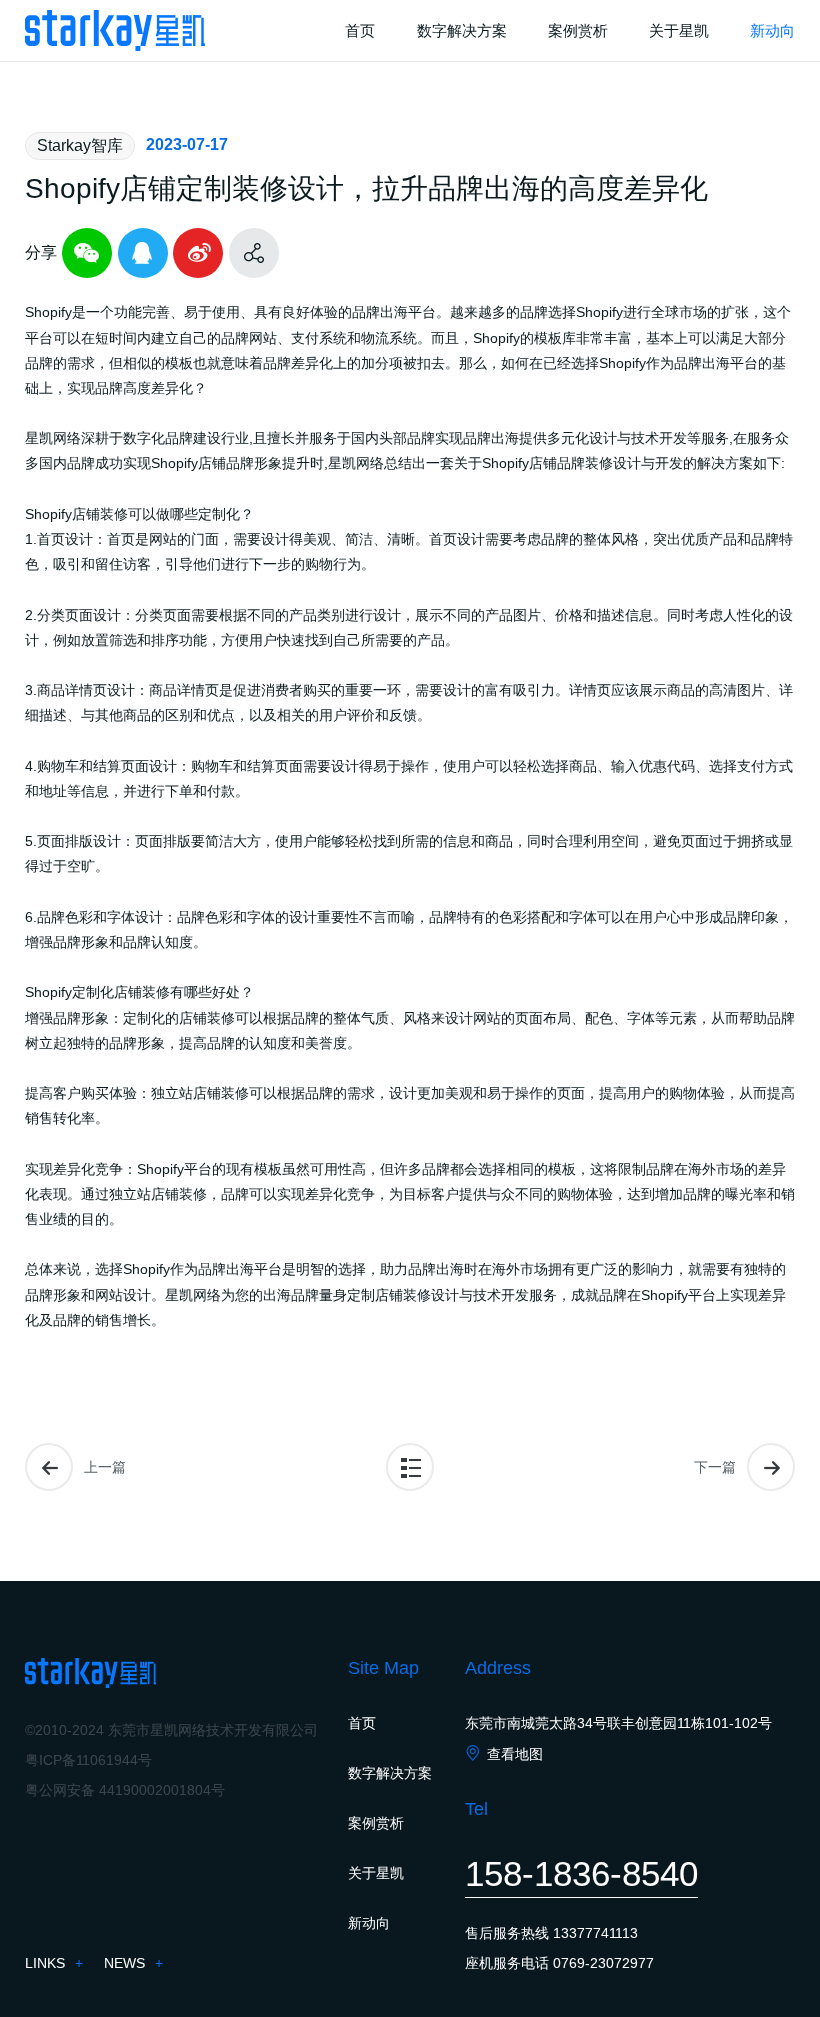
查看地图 (515, 1754)
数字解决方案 (390, 1773)
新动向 (369, 1923)
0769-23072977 (603, 1963)
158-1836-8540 (581, 1873)
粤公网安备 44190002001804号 (125, 1790)
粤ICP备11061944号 (88, 1760)
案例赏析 (376, 1823)
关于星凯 (376, 1873)
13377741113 (595, 1933)
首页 (362, 1723)
